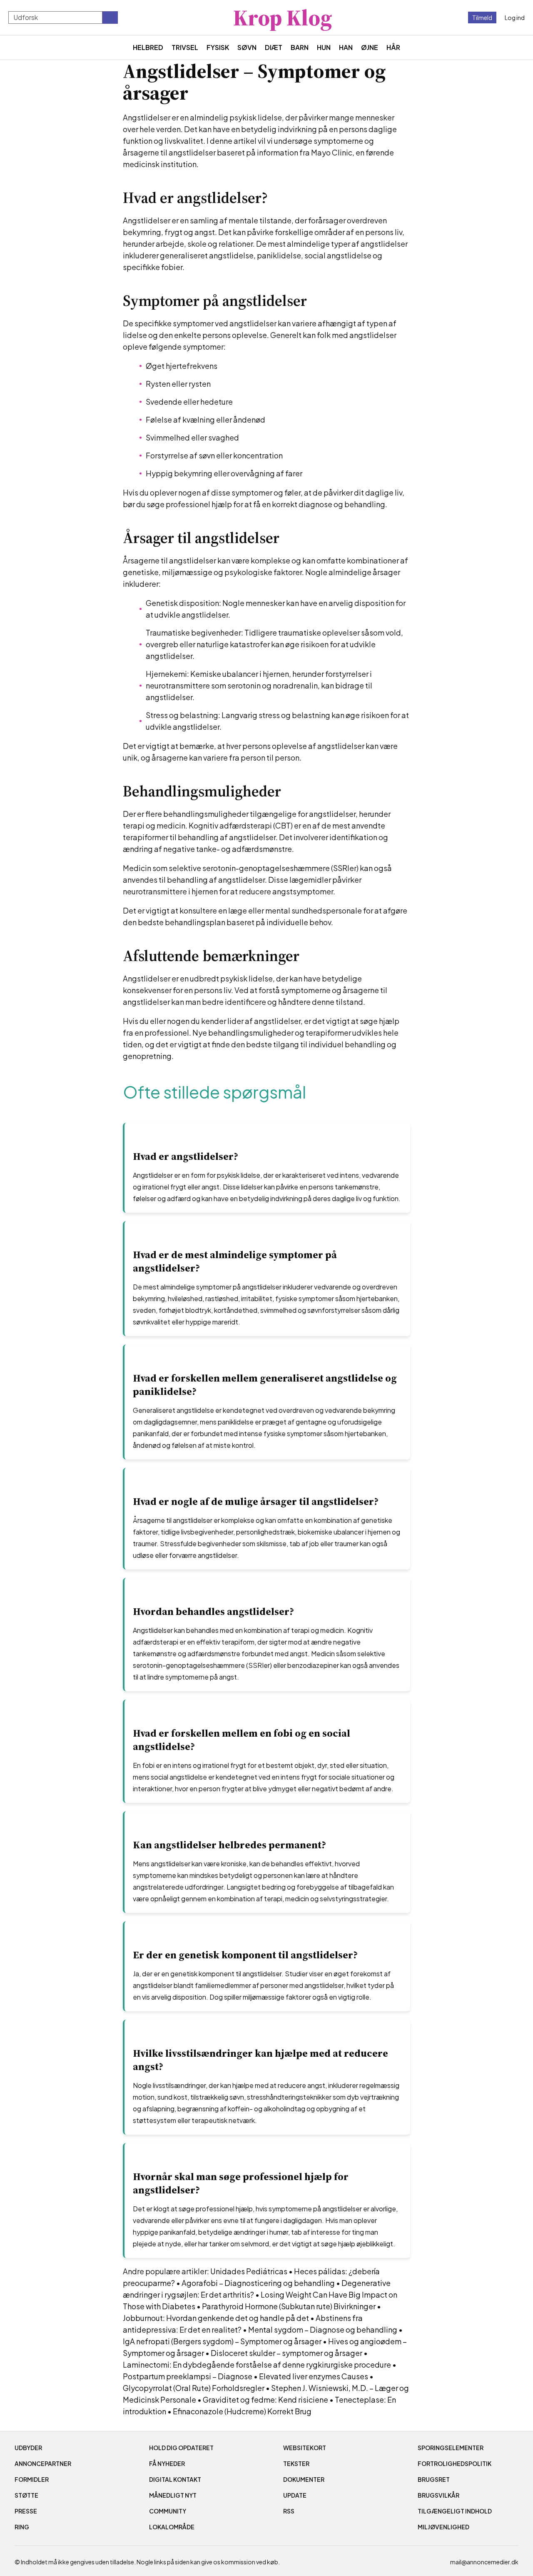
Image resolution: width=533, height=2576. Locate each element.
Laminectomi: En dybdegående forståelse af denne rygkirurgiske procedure (257, 2364)
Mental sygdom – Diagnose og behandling (323, 2329)
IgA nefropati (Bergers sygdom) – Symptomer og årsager (222, 2341)
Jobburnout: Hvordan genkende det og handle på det (216, 2318)
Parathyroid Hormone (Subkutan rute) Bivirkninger (289, 2306)
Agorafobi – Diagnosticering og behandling (258, 2283)
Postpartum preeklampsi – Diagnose (188, 2376)
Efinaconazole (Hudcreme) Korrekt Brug (242, 2411)
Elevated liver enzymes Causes (314, 2376)
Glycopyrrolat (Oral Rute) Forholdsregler (194, 2388)
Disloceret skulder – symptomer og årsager (286, 2353)
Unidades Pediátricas (249, 2271)
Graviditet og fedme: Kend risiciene (265, 2400)
